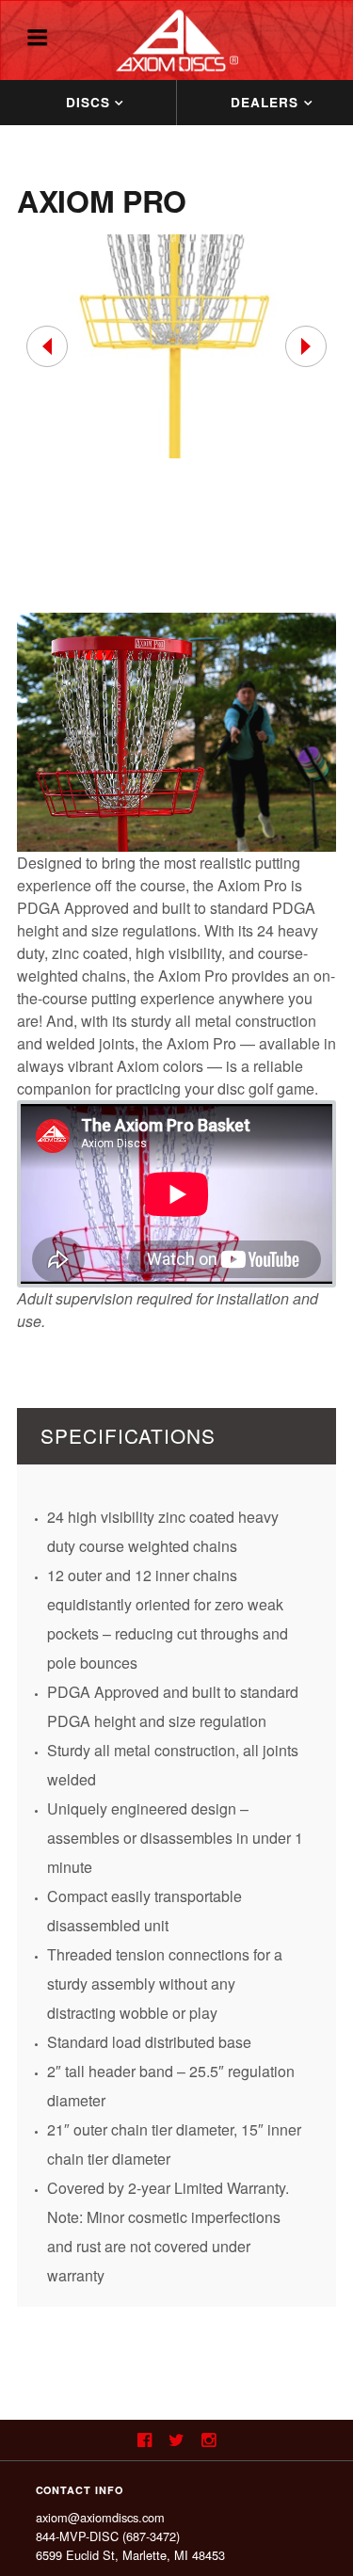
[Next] (306, 346)
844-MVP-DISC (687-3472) (108, 2536)
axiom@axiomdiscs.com (100, 2517)
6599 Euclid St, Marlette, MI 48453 (130, 2555)
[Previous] (47, 346)
